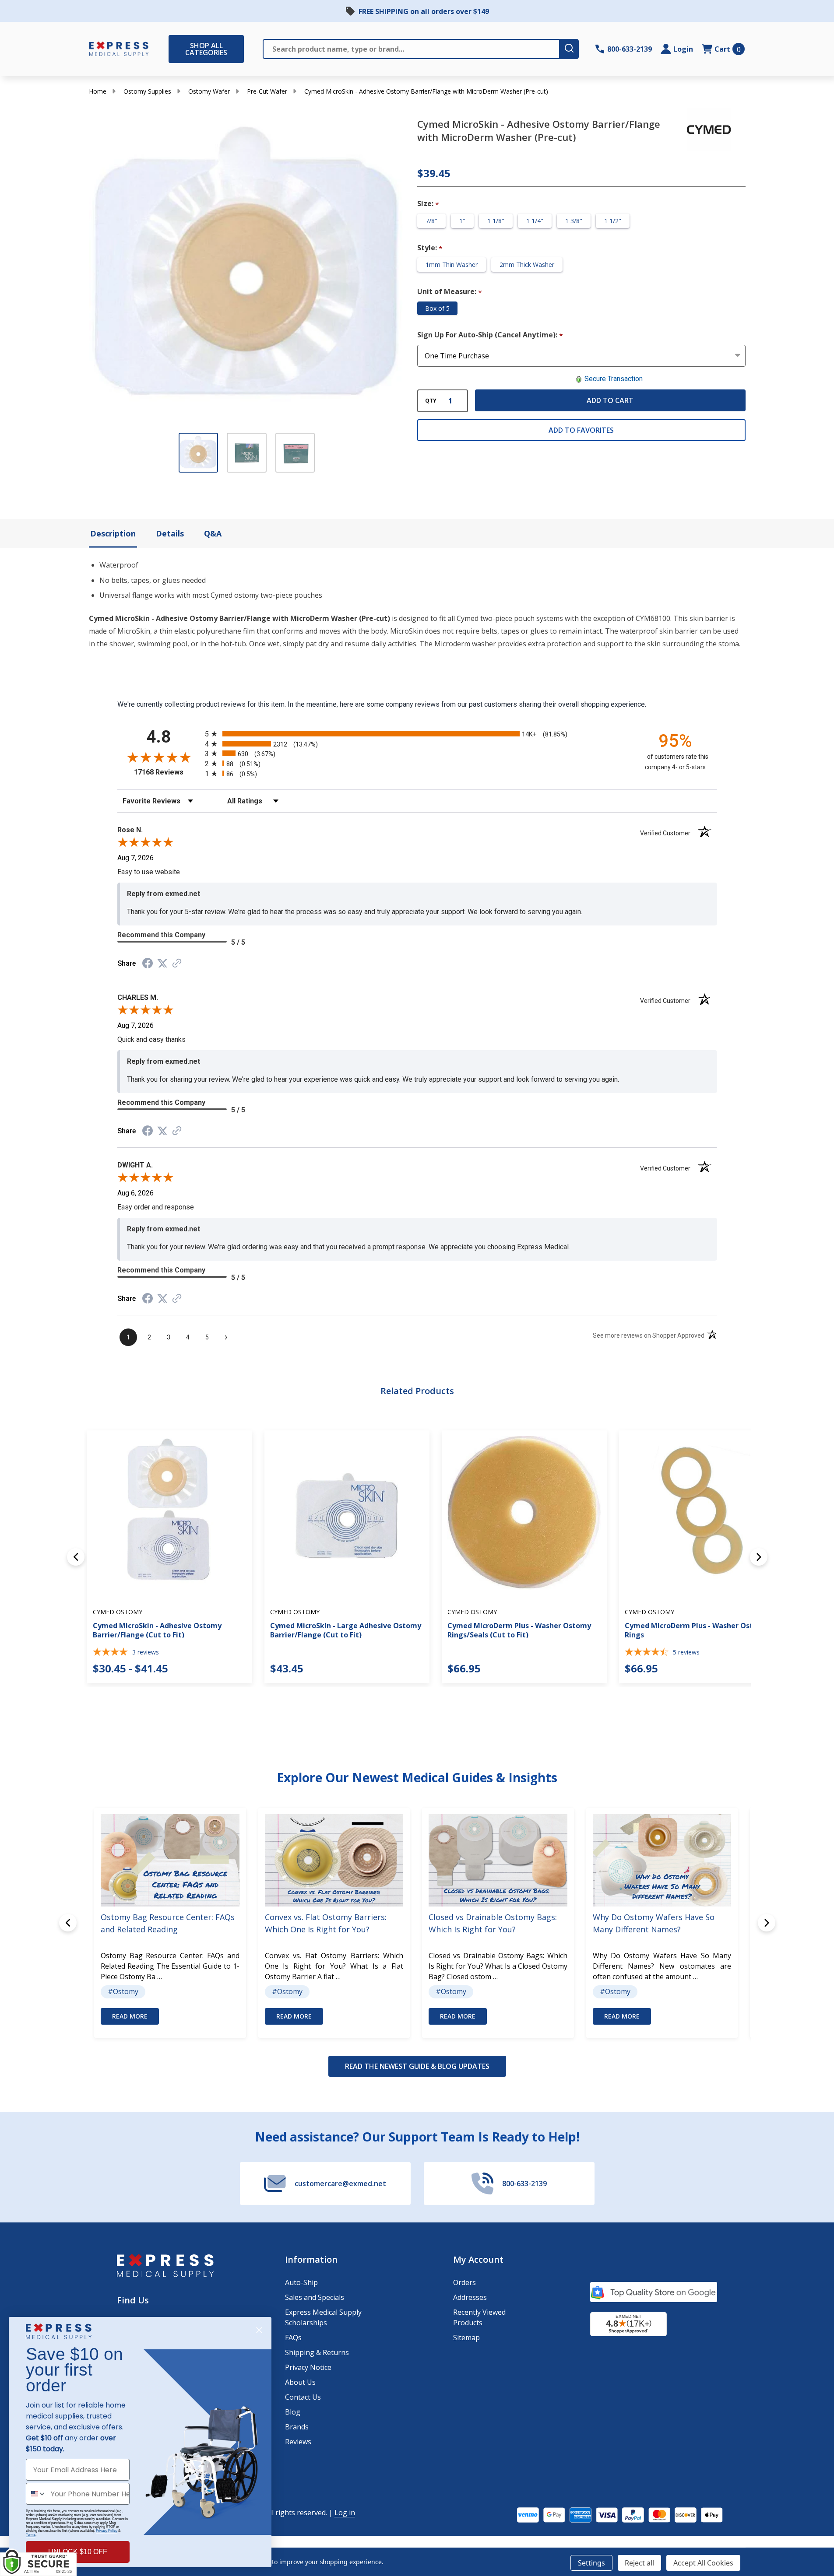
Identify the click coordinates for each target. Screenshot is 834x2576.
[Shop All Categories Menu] (173, 49)
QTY (431, 401)
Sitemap (466, 2338)
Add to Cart (610, 400)
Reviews (298, 2442)
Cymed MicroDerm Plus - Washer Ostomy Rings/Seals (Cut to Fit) (519, 1630)
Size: (428, 204)
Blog (293, 2412)
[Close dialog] (259, 2330)
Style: (430, 248)
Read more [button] (130, 2016)
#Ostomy (123, 1991)
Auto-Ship (301, 2282)
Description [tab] (113, 533)
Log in (345, 2513)
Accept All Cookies (703, 2563)
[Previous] (76, 1557)
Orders (465, 2282)
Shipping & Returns (317, 2352)
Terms (31, 2535)
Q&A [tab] (213, 533)
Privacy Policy (107, 2531)
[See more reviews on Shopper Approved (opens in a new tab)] (177, 964)
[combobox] (36, 2494)
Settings (591, 2563)
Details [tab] (170, 533)
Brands (297, 2427)
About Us (300, 2382)
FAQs (293, 2338)
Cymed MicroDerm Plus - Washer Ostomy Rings (697, 1630)
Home (98, 91)
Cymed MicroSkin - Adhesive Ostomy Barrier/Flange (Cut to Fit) (157, 1630)
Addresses (470, 2297)
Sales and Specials (315, 2297)
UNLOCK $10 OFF (78, 2552)
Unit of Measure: (450, 292)
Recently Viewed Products (479, 2317)
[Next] (759, 1557)
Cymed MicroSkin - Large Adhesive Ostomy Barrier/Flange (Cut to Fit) (346, 1630)
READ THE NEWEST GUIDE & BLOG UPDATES (417, 2066)
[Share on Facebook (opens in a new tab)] (148, 964)
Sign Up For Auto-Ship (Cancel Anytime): (490, 335)
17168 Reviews (167, 772)
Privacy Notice (308, 2367)
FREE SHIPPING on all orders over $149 (424, 11)
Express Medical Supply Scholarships (323, 2317)
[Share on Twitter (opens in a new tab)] (162, 963)
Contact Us (303, 2397)
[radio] (417, 734)
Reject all (639, 2563)
